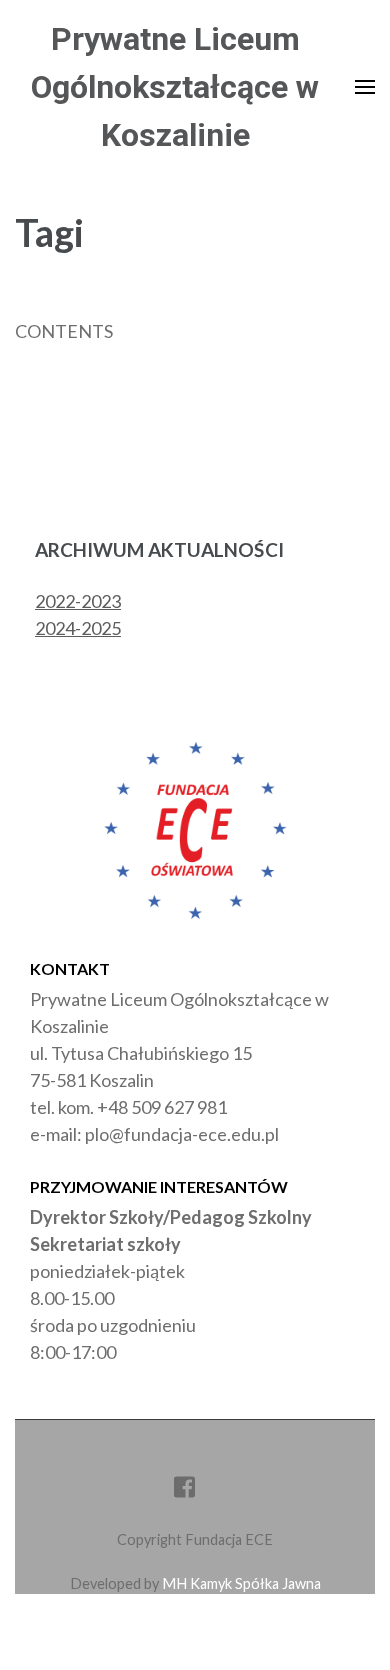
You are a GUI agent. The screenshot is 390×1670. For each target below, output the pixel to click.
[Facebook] (184, 1490)
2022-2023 (78, 601)
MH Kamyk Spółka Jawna (241, 1583)
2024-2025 (78, 628)
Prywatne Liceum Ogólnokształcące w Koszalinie (175, 87)
